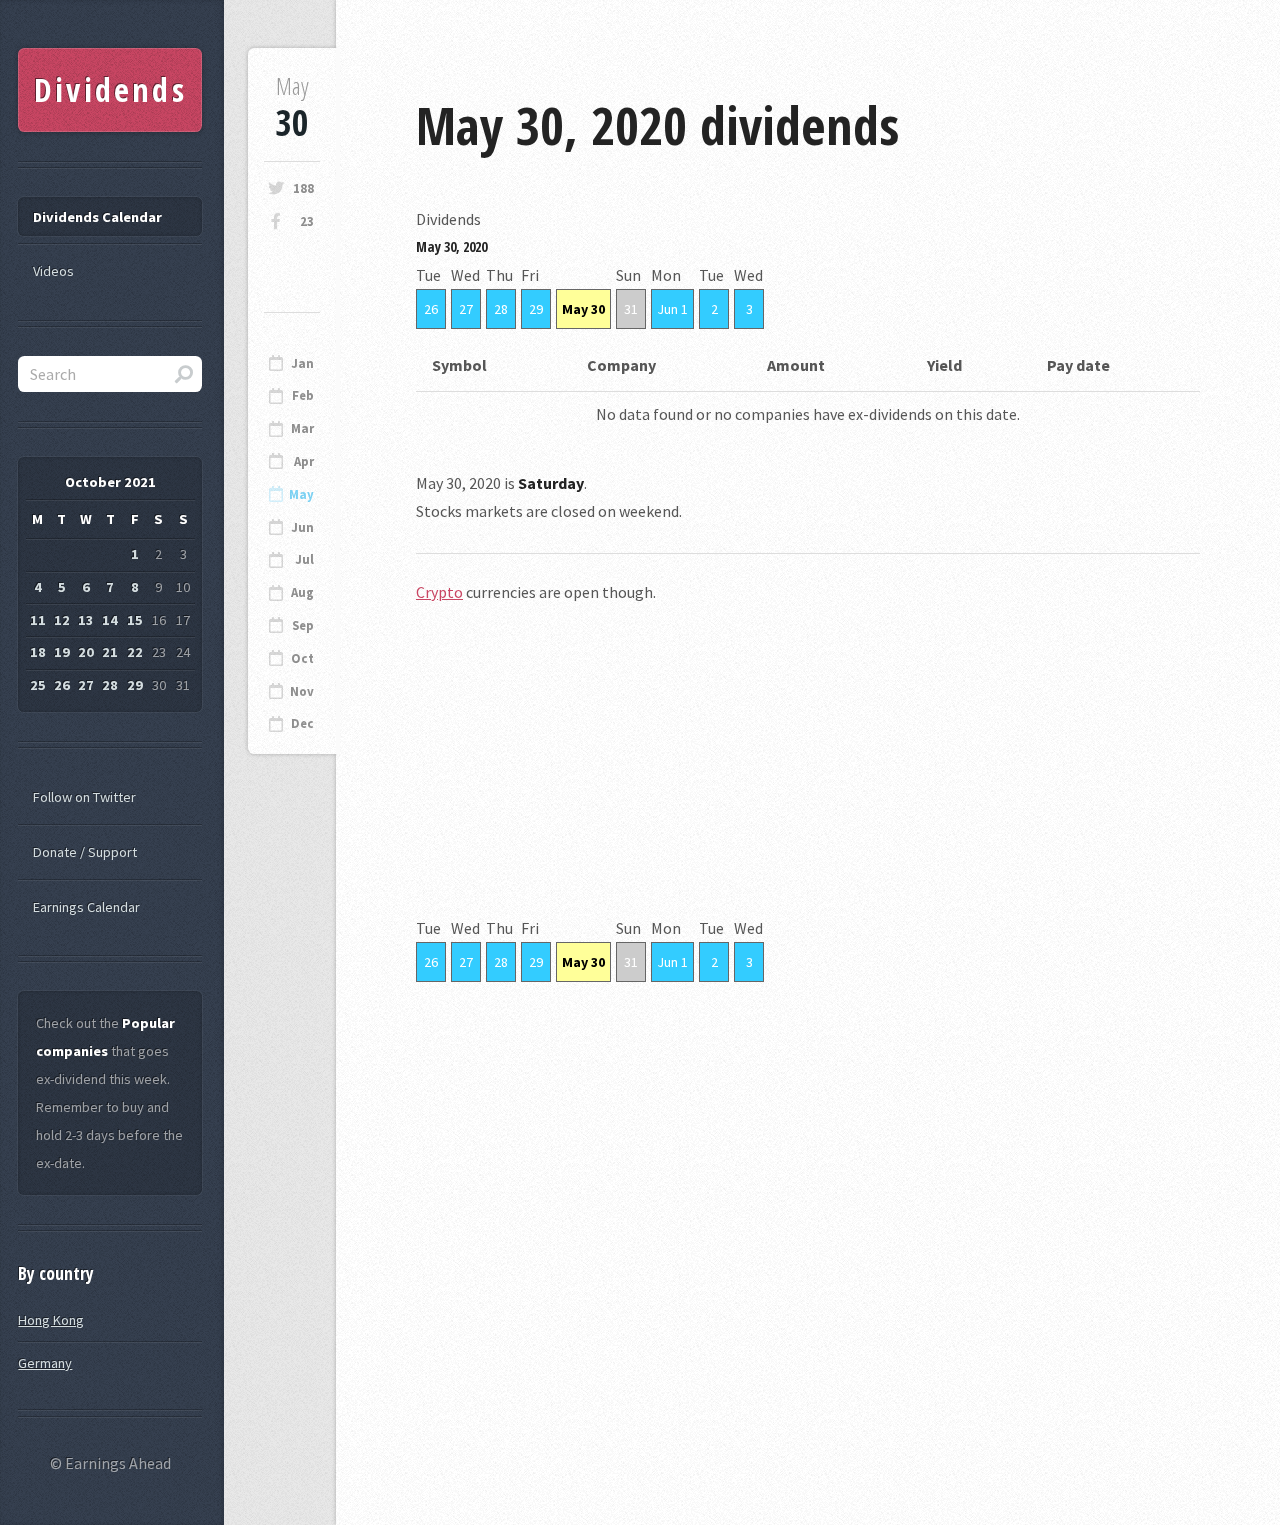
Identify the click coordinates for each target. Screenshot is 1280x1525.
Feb (303, 395)
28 (501, 309)
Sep (303, 625)
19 (62, 652)
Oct (302, 658)
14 (110, 620)
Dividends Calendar (97, 217)
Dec (302, 723)
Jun (302, 527)
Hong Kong (51, 1320)
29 (536, 309)
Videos (53, 271)
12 (62, 620)
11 (38, 620)
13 (86, 620)
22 (135, 652)
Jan (302, 363)
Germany (45, 1363)
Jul (304, 559)
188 (303, 188)
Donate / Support (85, 852)
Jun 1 (672, 309)
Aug (302, 592)
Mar (302, 428)
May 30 (583, 309)
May (301, 494)
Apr (304, 461)
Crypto (439, 592)
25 (38, 685)
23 (307, 221)
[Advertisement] (808, 774)
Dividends (110, 89)
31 (631, 309)
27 (466, 309)
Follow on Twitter (84, 797)
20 (86, 652)
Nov (302, 691)
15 (135, 620)
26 (431, 309)
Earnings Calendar (86, 907)
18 (38, 652)
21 (110, 652)
